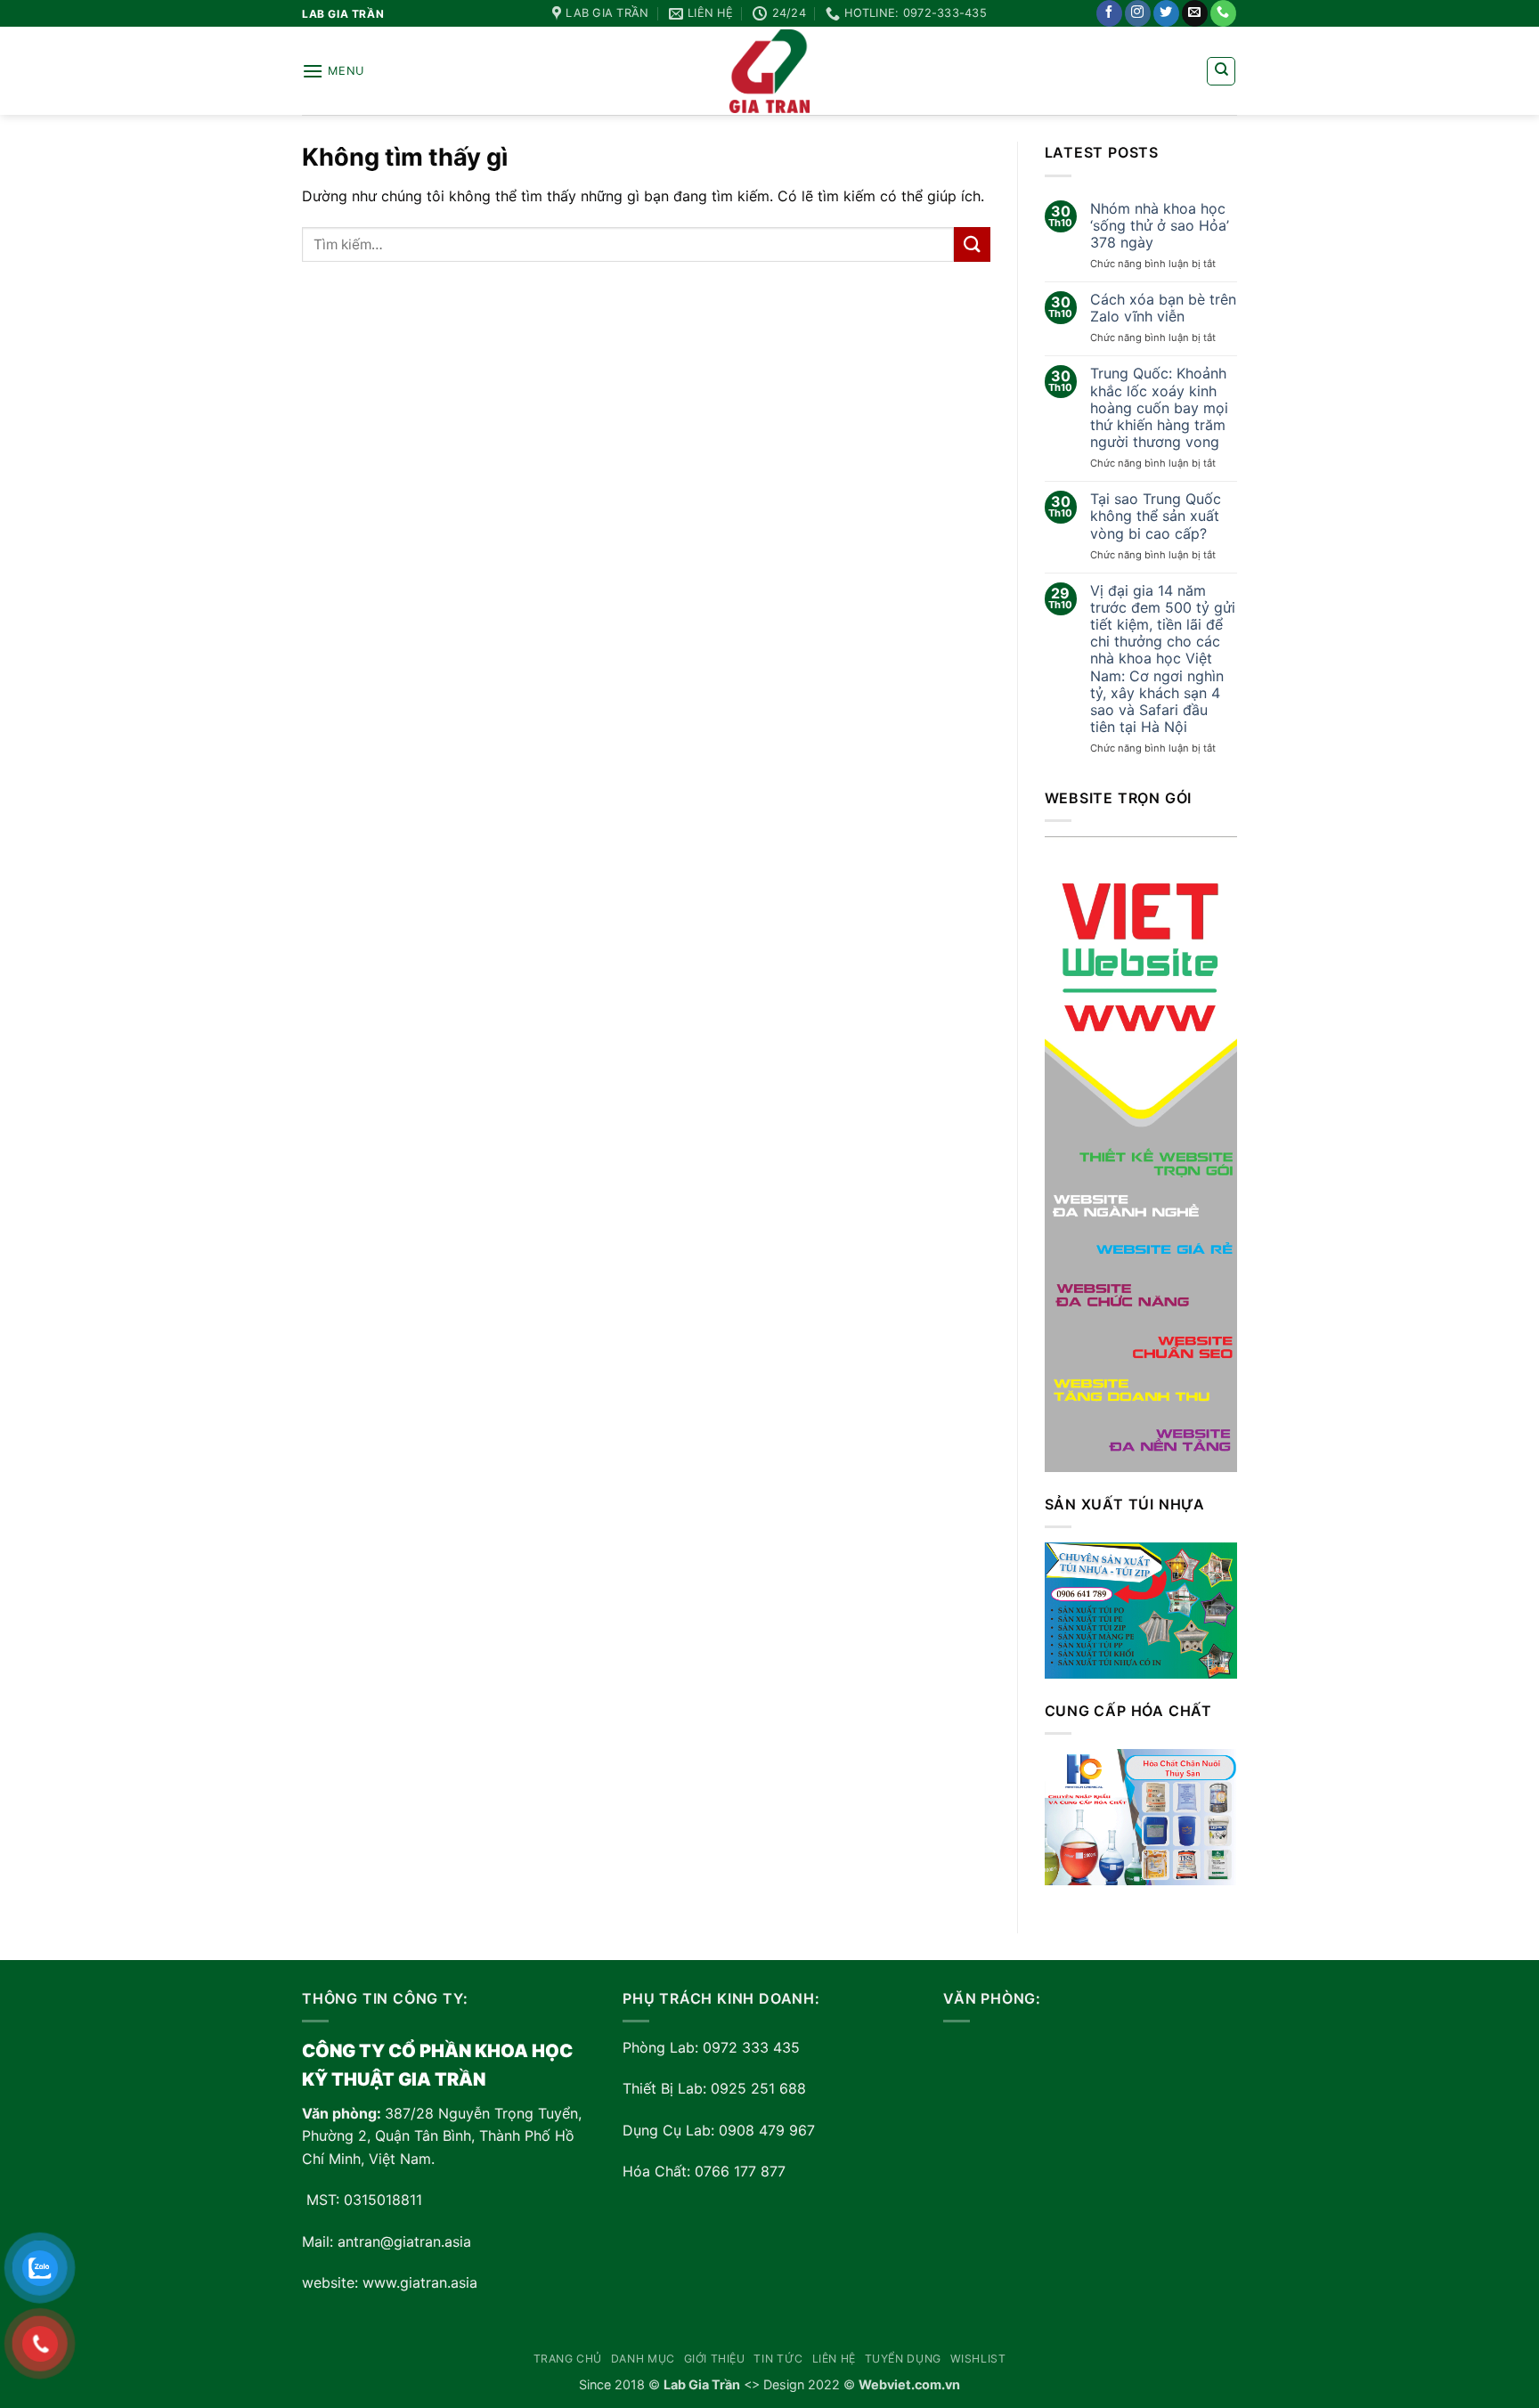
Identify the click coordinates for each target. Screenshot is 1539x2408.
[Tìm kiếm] (1221, 71)
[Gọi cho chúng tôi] (1223, 13)
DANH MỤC (643, 2359)
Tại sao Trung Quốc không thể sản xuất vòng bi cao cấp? (1156, 516)
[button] (333, 71)
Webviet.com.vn (909, 2384)
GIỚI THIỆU (715, 2359)
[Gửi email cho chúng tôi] (1195, 13)
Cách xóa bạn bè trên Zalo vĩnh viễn (1163, 308)
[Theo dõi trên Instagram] (1138, 13)
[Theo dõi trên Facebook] (1109, 13)
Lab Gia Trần (702, 2384)
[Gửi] (972, 244)
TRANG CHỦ (568, 2359)
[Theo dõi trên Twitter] (1166, 13)
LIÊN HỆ (834, 2359)
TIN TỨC (778, 2359)
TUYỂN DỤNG (903, 2359)
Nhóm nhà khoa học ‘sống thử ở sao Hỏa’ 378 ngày (1160, 226)
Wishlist (978, 2359)
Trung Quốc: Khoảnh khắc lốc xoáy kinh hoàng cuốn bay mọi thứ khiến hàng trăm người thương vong (1159, 408)
